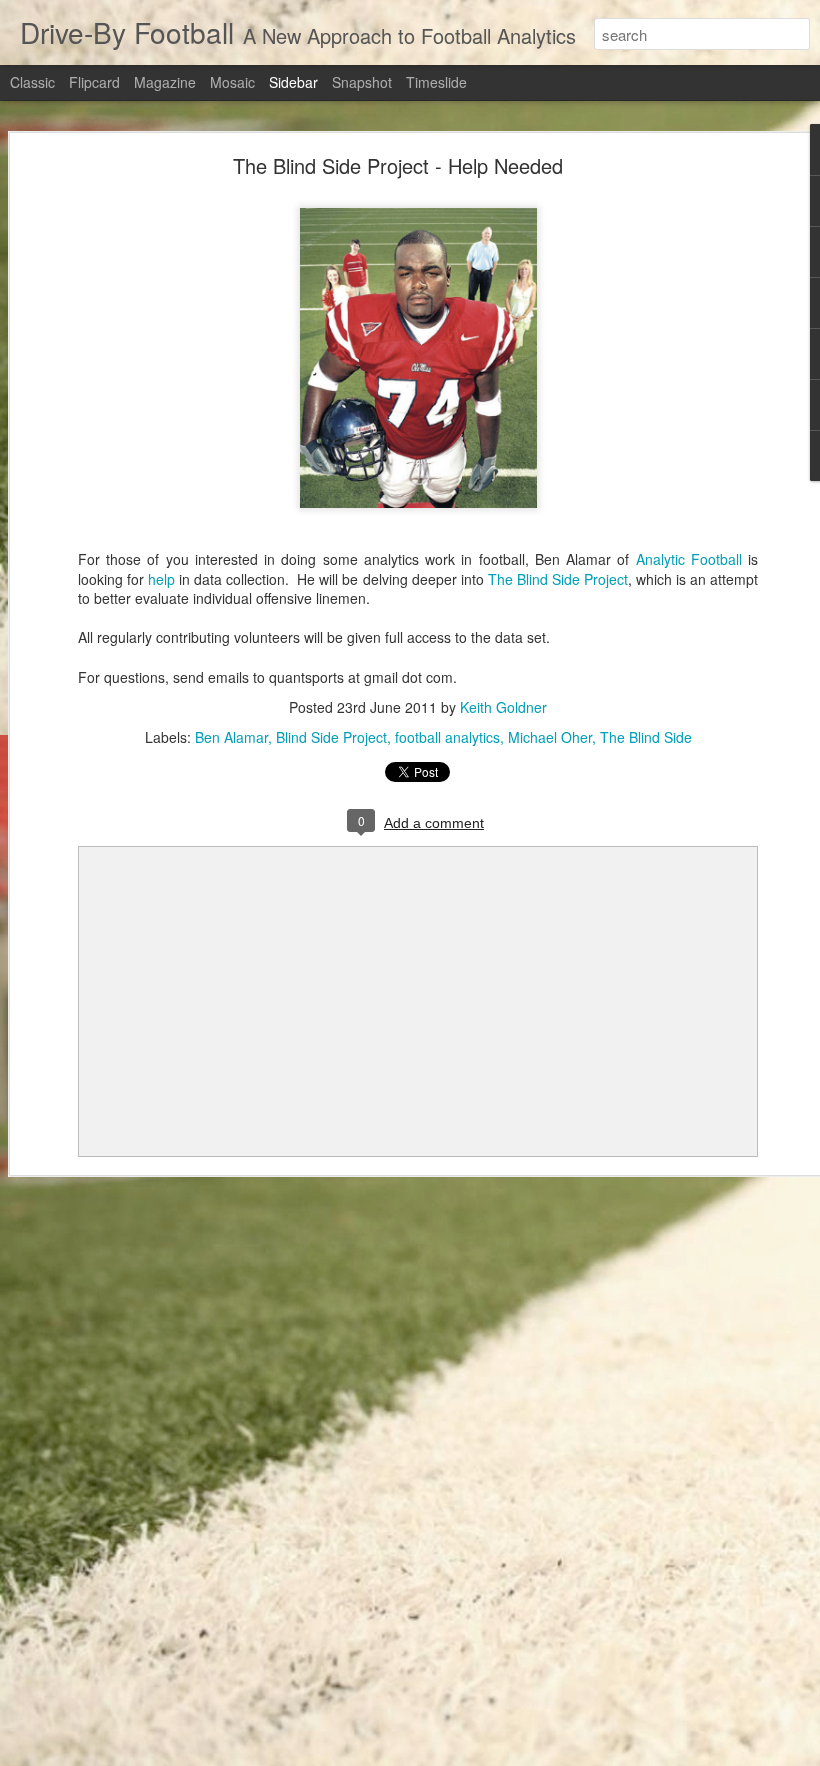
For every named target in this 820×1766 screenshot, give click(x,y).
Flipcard (94, 82)
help (161, 579)
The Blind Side (646, 737)
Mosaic (232, 82)
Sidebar (293, 82)
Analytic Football (689, 559)
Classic (32, 82)
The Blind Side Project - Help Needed (398, 165)
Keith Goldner (503, 707)
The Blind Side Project (558, 579)
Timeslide (436, 82)
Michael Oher (550, 737)
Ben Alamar (231, 737)
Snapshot (362, 82)
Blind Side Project (331, 737)
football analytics (447, 737)
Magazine (165, 82)
